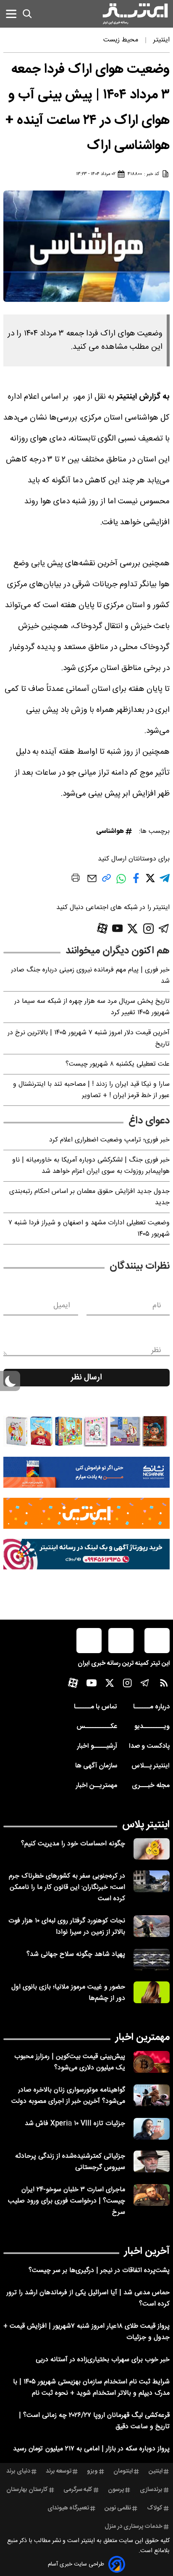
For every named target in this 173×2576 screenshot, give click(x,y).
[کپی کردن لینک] (106, 881)
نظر (156, 1350)
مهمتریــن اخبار (96, 1786)
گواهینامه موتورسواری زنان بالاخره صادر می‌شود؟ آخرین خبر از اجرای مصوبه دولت (68, 2096)
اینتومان (123, 2471)
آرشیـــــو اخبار (97, 1746)
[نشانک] (86, 1472)
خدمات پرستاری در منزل (134, 2527)
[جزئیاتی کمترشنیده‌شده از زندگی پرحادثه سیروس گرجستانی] (152, 2161)
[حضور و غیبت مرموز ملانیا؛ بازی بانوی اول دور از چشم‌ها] (152, 1992)
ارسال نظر (86, 1378)
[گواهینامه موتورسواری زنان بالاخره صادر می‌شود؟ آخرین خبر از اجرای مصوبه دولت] (152, 2095)
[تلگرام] (164, 929)
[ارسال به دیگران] (92, 882)
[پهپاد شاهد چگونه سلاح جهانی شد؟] (152, 1960)
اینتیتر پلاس (146, 1825)
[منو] (11, 14)
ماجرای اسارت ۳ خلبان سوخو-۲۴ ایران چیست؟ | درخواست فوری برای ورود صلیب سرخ (67, 2201)
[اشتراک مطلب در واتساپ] (121, 883)
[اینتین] (86, 1513)
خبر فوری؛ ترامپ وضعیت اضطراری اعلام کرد (109, 1140)
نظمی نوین (118, 2508)
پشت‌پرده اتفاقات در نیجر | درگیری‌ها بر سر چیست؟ (99, 2271)
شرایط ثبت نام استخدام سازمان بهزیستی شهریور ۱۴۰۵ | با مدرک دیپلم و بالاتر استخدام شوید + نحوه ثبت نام (91, 2388)
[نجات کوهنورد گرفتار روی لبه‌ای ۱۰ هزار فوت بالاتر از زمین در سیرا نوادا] (152, 1926)
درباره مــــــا (151, 1707)
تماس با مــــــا (96, 1707)
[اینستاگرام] (148, 929)
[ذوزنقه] (86, 1431)
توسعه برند (59, 2471)
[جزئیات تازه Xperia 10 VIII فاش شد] (152, 2129)
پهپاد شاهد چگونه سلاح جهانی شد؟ (76, 1954)
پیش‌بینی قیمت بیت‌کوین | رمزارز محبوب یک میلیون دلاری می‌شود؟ (70, 2062)
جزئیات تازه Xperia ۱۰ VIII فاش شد (75, 2124)
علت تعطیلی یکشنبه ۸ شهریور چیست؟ (118, 1064)
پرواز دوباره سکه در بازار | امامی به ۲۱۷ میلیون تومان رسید (91, 2449)
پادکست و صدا (149, 1746)
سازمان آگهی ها (96, 1766)
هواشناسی (110, 831)
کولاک (155, 2508)
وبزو (92, 2471)
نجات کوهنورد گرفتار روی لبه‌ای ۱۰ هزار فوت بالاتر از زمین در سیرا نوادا (67, 1927)
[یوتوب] (118, 928)
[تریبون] (86, 1554)
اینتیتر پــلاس (151, 1766)
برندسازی (151, 2490)
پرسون (116, 2490)
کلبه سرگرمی (78, 2490)
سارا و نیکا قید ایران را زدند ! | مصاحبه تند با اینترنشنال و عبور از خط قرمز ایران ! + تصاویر (91, 1090)
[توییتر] (132, 929)
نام (157, 1306)
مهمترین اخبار (143, 2038)
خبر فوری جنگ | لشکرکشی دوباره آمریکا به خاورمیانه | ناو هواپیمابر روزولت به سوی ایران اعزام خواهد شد (91, 1166)
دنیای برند (18, 2471)
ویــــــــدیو (152, 1727)
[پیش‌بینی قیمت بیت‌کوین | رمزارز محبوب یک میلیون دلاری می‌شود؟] (152, 2062)
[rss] (164, 1685)
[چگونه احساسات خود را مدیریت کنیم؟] (152, 1849)
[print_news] (76, 879)
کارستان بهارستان (27, 2490)
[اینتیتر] (135, 14)
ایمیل (62, 1306)
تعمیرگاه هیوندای (68, 2508)
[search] (27, 14)
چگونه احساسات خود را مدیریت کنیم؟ (73, 1844)
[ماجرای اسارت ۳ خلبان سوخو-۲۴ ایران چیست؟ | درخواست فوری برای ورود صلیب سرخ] (152, 2195)
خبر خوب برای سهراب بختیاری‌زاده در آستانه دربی (103, 2360)
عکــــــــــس (97, 1727)
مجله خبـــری (151, 1786)
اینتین (156, 2471)
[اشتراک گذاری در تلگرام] (165, 882)
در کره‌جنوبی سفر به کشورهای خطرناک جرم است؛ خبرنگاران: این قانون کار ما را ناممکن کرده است (67, 1887)
